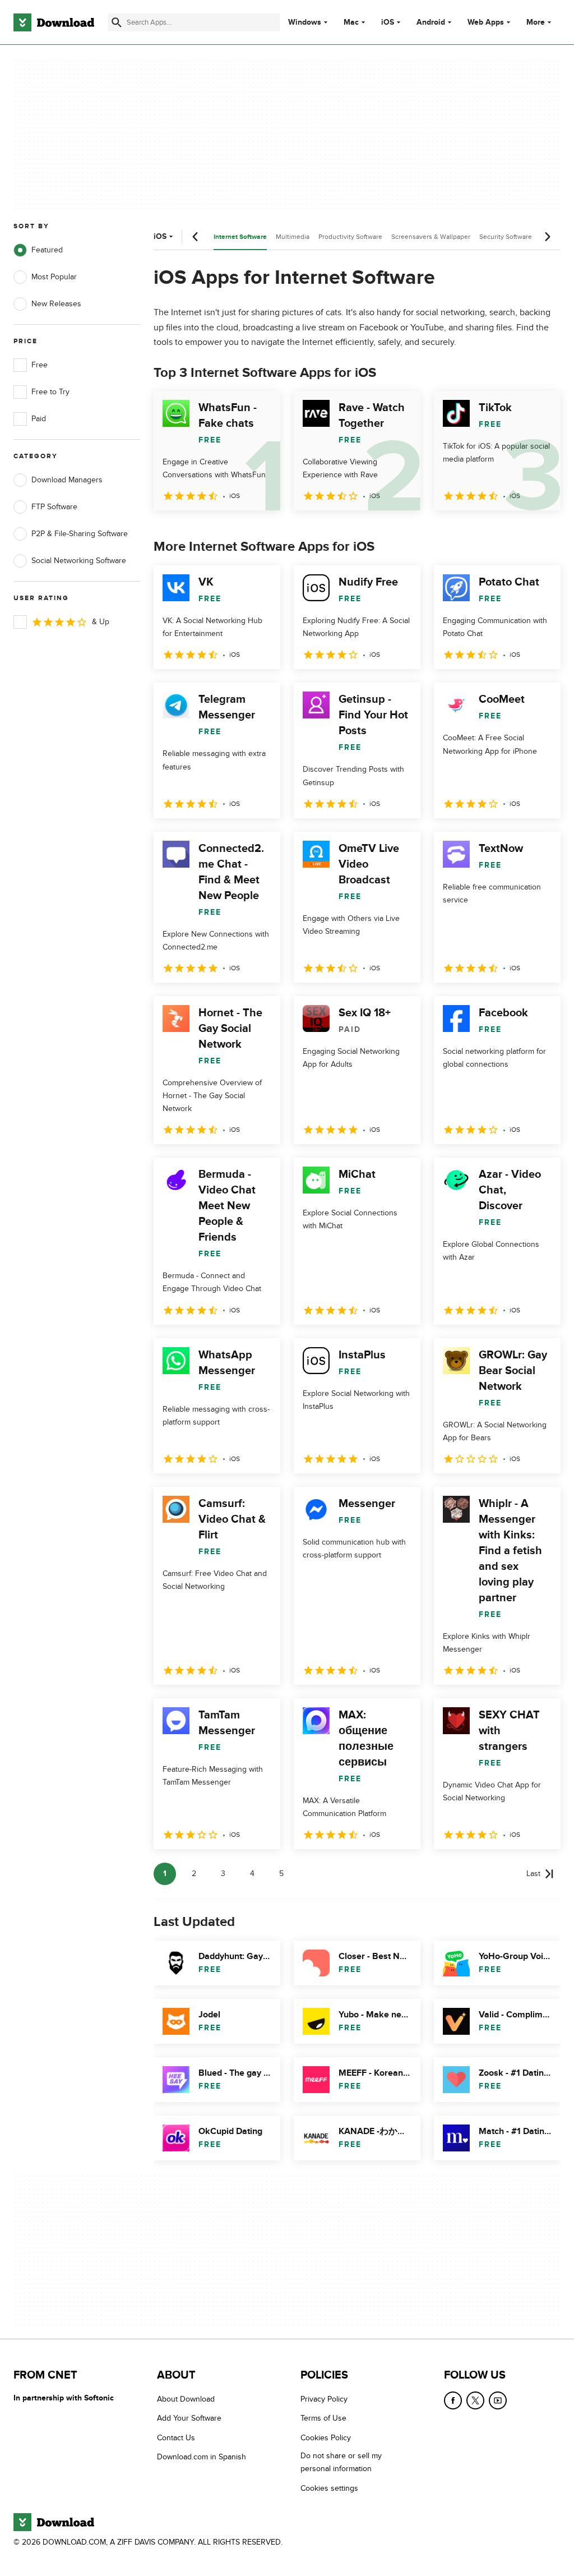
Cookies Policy (326, 2438)
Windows (305, 22)
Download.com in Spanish (202, 2457)
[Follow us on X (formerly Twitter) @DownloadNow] (475, 2400)
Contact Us (176, 2438)
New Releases (56, 304)
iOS (388, 22)
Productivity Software (350, 237)
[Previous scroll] (196, 237)
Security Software (506, 237)
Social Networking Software (79, 561)
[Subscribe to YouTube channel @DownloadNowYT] (498, 2400)
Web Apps (486, 22)
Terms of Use (323, 2418)
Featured (47, 250)
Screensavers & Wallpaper (431, 237)
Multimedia (293, 237)
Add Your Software (189, 2418)
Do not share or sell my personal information (341, 2462)
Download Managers (67, 480)
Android (431, 22)
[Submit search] (117, 22)
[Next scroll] (547, 237)
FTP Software (54, 507)
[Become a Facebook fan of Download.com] (453, 2400)
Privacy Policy (324, 2399)
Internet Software (240, 237)
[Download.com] (54, 22)
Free (40, 365)
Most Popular (54, 277)
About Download (186, 2399)
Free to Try (50, 392)
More (536, 22)
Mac (351, 22)
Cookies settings (329, 2488)
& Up (101, 622)
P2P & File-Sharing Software (80, 534)
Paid (39, 419)
